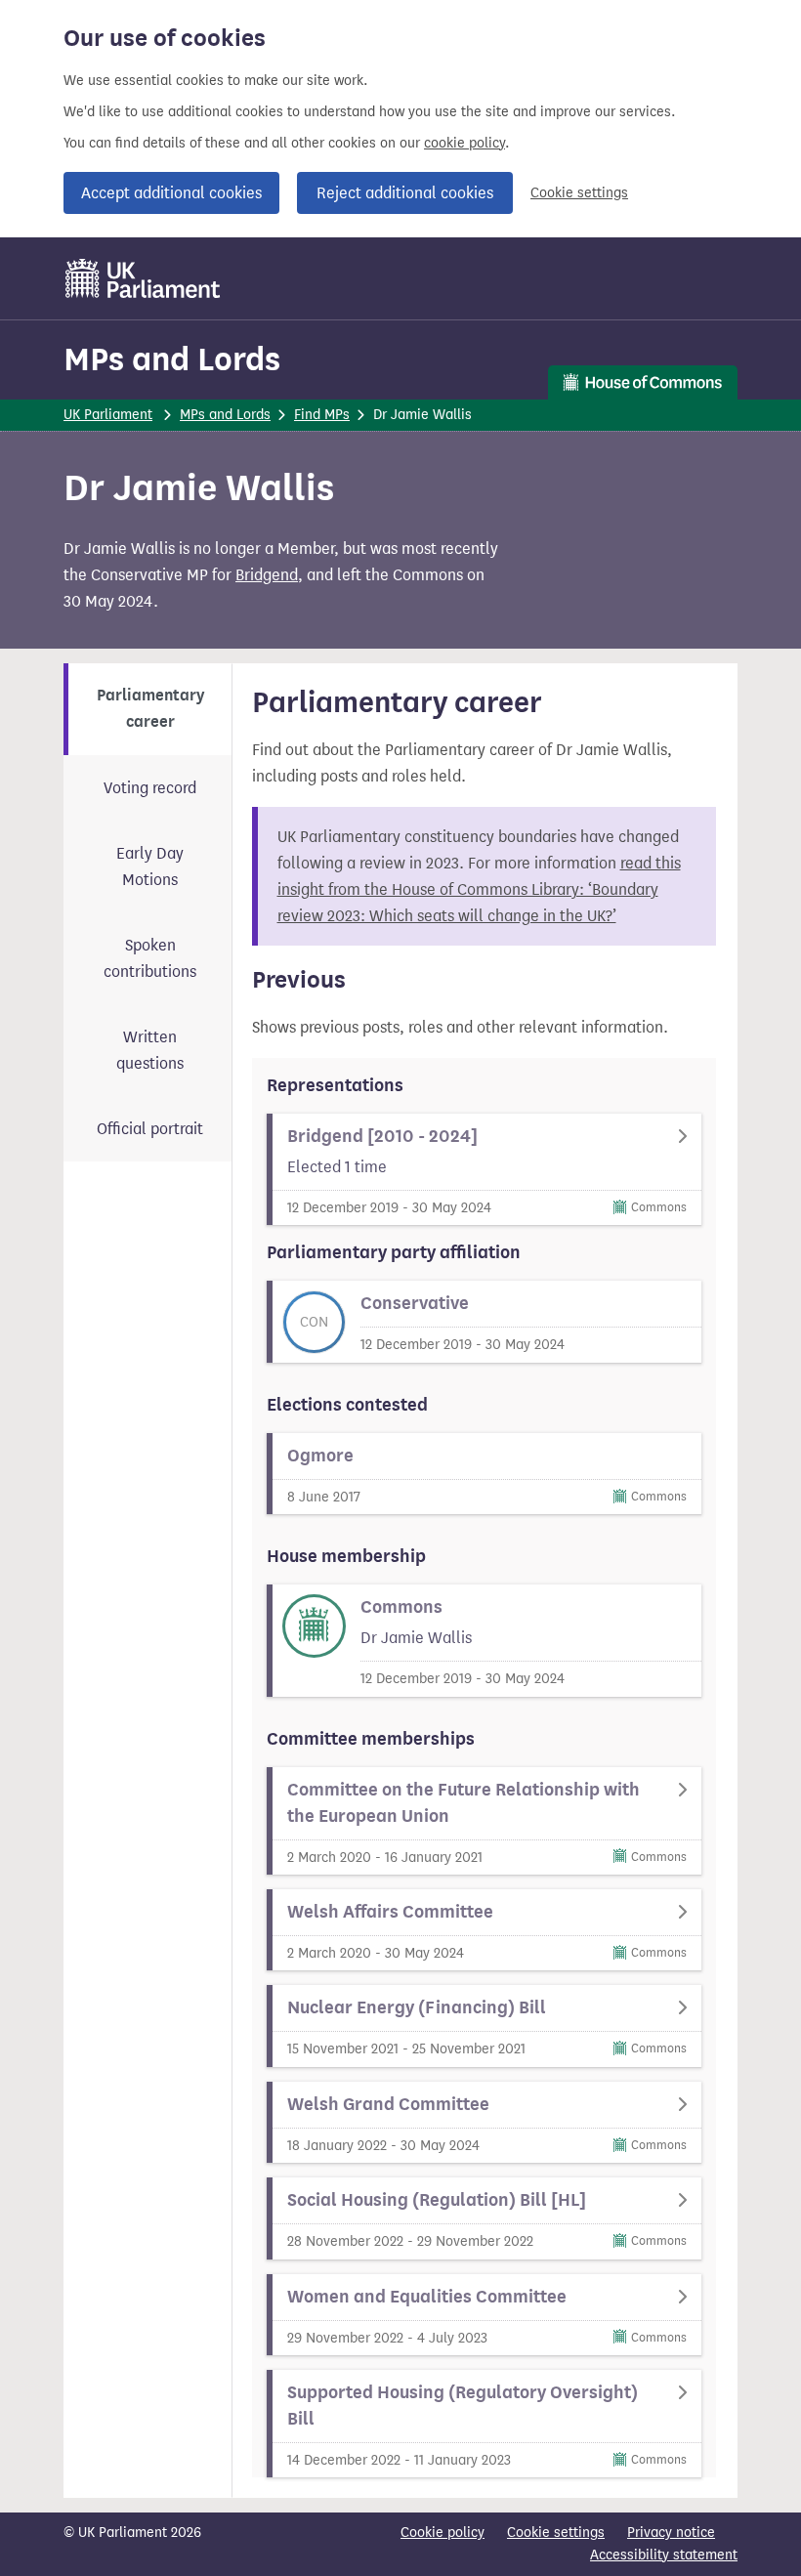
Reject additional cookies (405, 193)
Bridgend (267, 575)
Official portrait (150, 1129)
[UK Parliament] (143, 278)
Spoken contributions (150, 958)
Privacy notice (671, 2533)
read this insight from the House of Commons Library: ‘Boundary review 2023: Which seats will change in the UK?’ (479, 889)
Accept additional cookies (171, 193)
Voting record (150, 788)
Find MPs (322, 415)
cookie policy (464, 143)
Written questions (150, 1050)
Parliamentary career (150, 709)
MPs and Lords (172, 359)
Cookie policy (443, 2533)
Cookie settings (579, 193)
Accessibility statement (664, 2555)
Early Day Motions (150, 866)
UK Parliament (108, 415)
